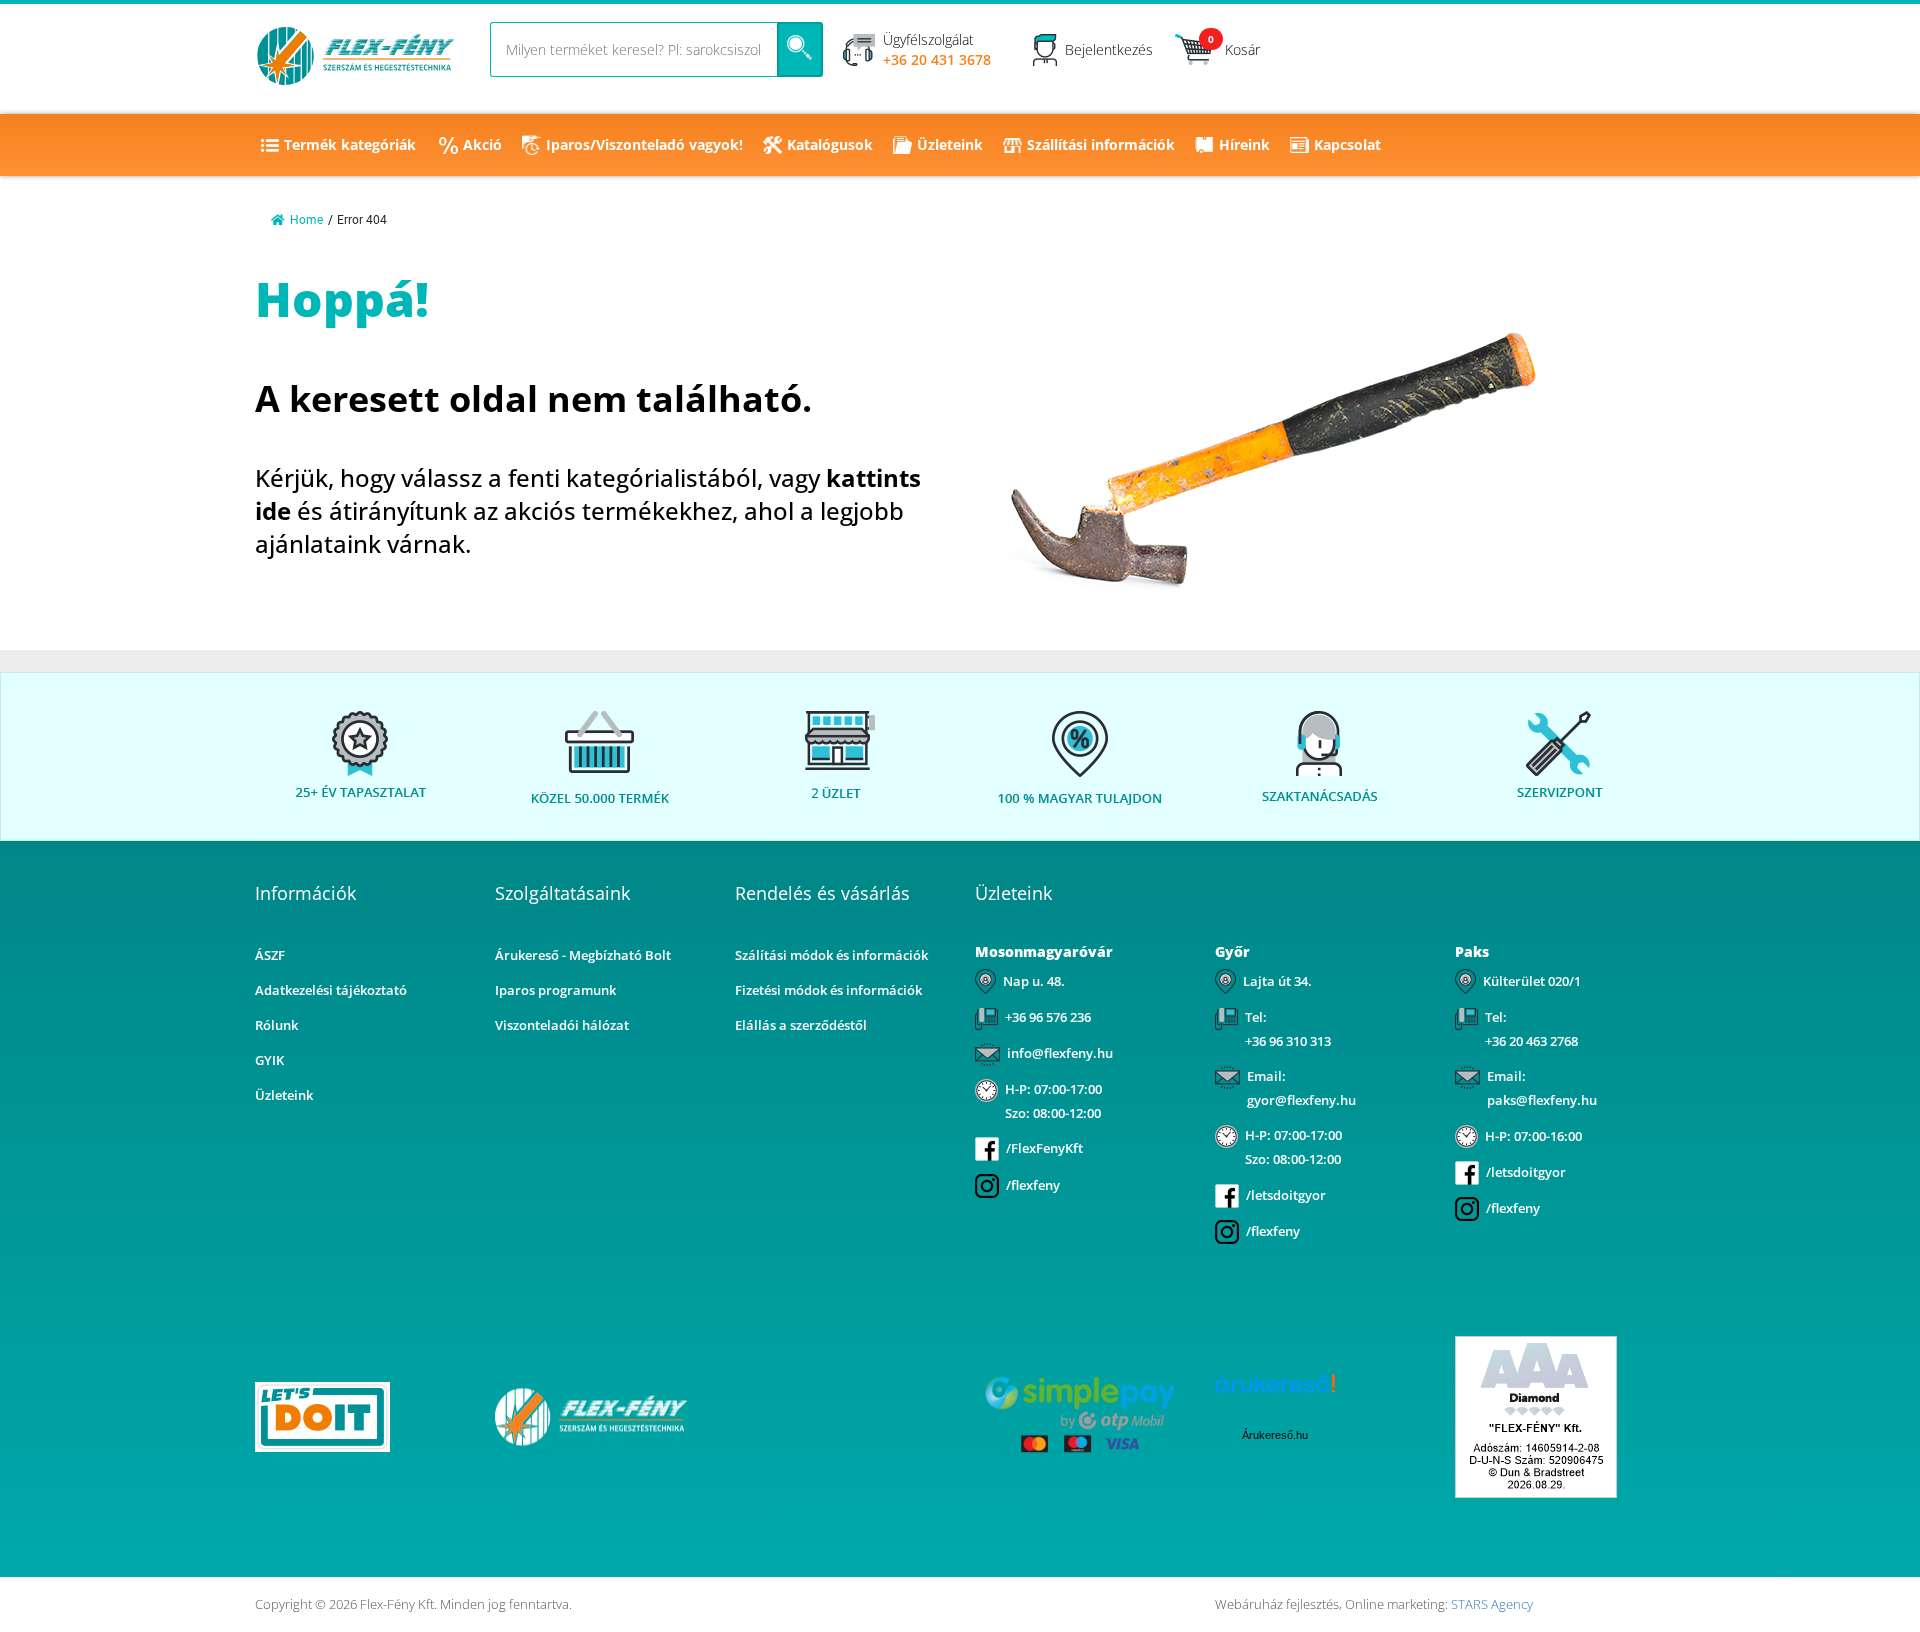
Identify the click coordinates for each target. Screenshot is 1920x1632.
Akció (482, 144)
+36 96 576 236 (1048, 1017)
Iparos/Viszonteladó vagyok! (644, 144)
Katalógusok (830, 144)
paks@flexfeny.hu (1542, 1100)
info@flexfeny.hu (1060, 1053)
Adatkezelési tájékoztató (331, 990)
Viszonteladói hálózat (562, 1025)
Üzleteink (950, 144)
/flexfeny (1033, 1185)
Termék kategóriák (350, 144)
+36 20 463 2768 (1531, 1041)
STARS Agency (1492, 1604)
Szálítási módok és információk (831, 955)
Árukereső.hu (1275, 1435)
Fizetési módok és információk (828, 990)
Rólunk (276, 1025)
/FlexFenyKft (1044, 1148)
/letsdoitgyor (1286, 1195)
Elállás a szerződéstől (801, 1025)
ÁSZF (270, 955)
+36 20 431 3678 (937, 59)
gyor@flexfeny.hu (1301, 1100)
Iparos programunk (555, 990)
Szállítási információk (1101, 144)
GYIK (269, 1060)
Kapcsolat (1347, 144)
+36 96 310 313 (1288, 1041)
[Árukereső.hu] (840, 1415)
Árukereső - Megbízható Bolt (583, 955)
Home (306, 220)
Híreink (1244, 144)
